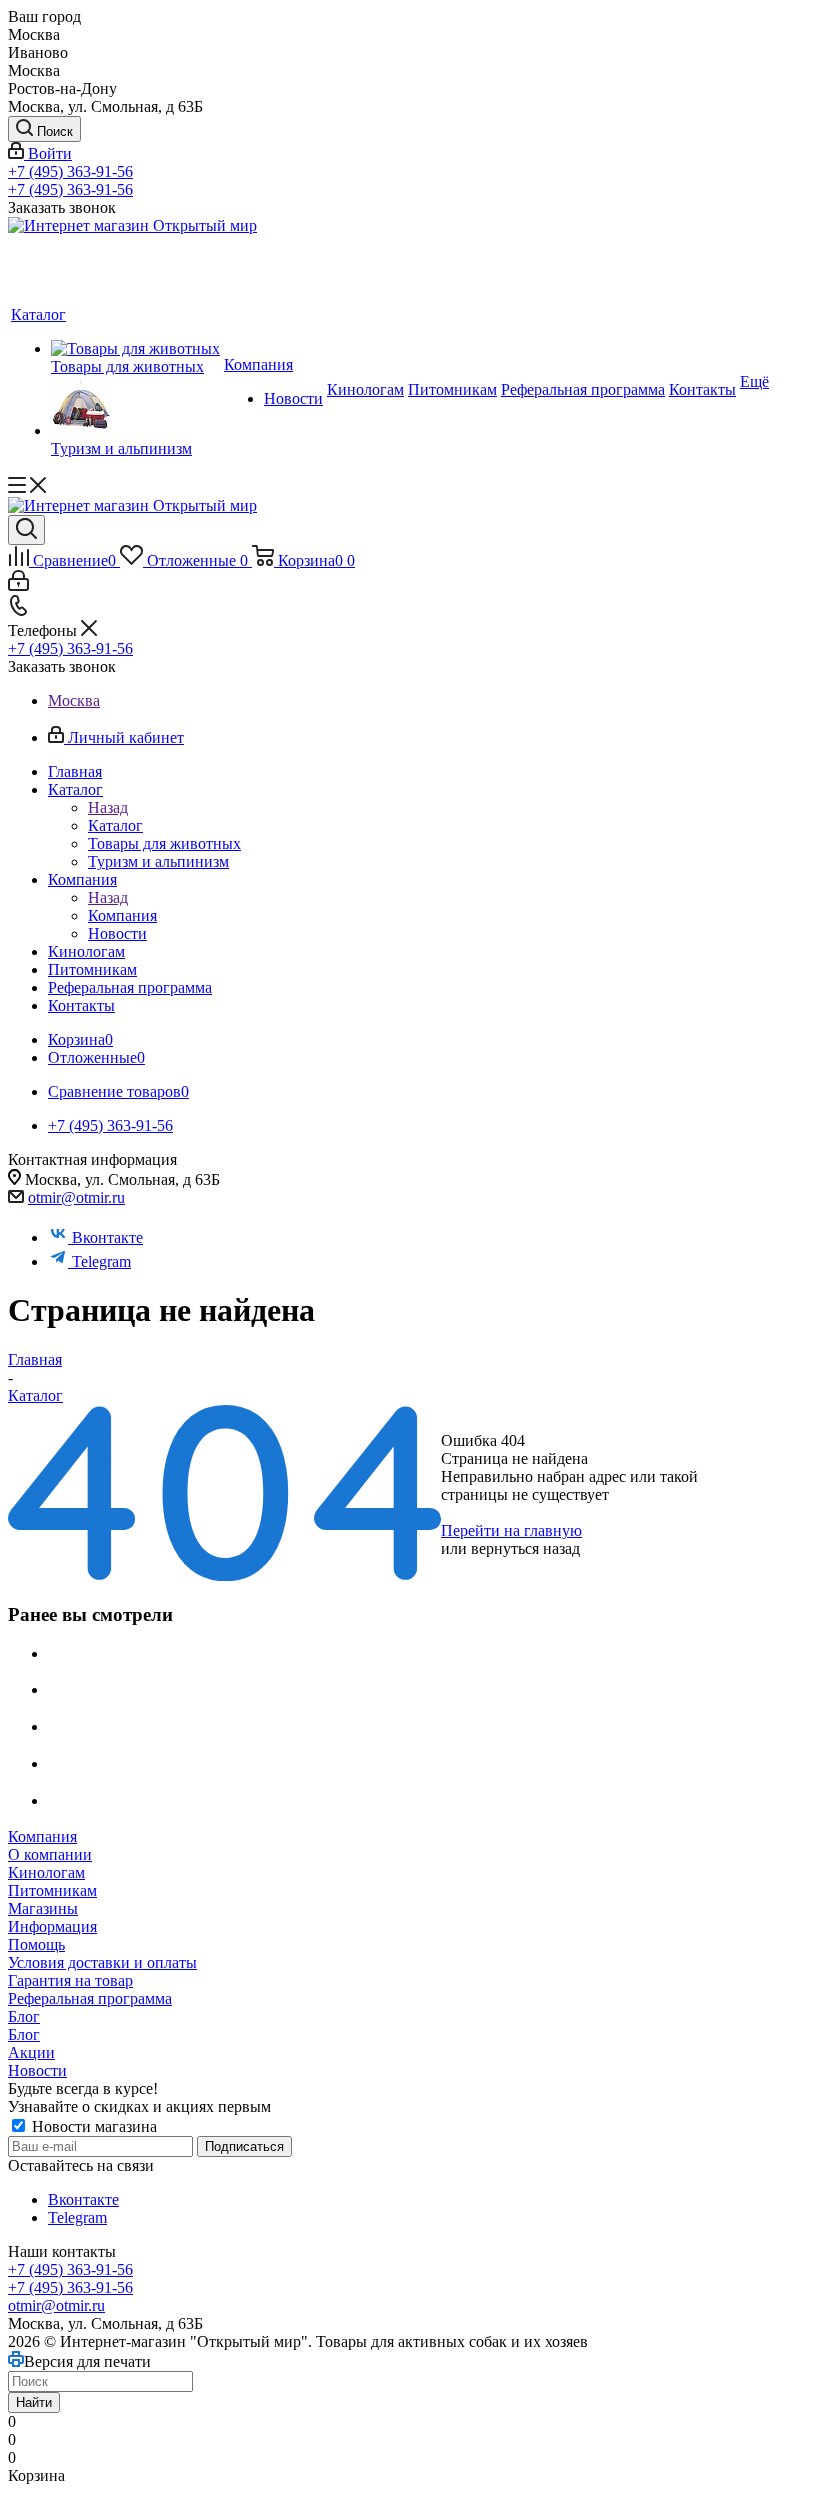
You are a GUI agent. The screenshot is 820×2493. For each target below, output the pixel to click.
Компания (122, 915)
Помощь (36, 1944)
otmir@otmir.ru (76, 1197)
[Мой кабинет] (18, 585)
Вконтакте (107, 1237)
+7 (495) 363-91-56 (70, 171)
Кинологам (46, 1872)
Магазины (43, 1908)
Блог (24, 2016)
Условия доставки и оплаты (102, 1962)
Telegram (101, 1261)
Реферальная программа (90, 1998)
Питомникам (52, 1890)
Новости (37, 2070)
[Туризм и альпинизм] (135, 408)
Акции (31, 2052)
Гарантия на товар (70, 1980)
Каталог (115, 825)
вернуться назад (525, 1548)
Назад (108, 807)
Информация (52, 1926)
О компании (50, 1854)
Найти (34, 2402)
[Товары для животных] (135, 349)
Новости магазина (92, 2126)
